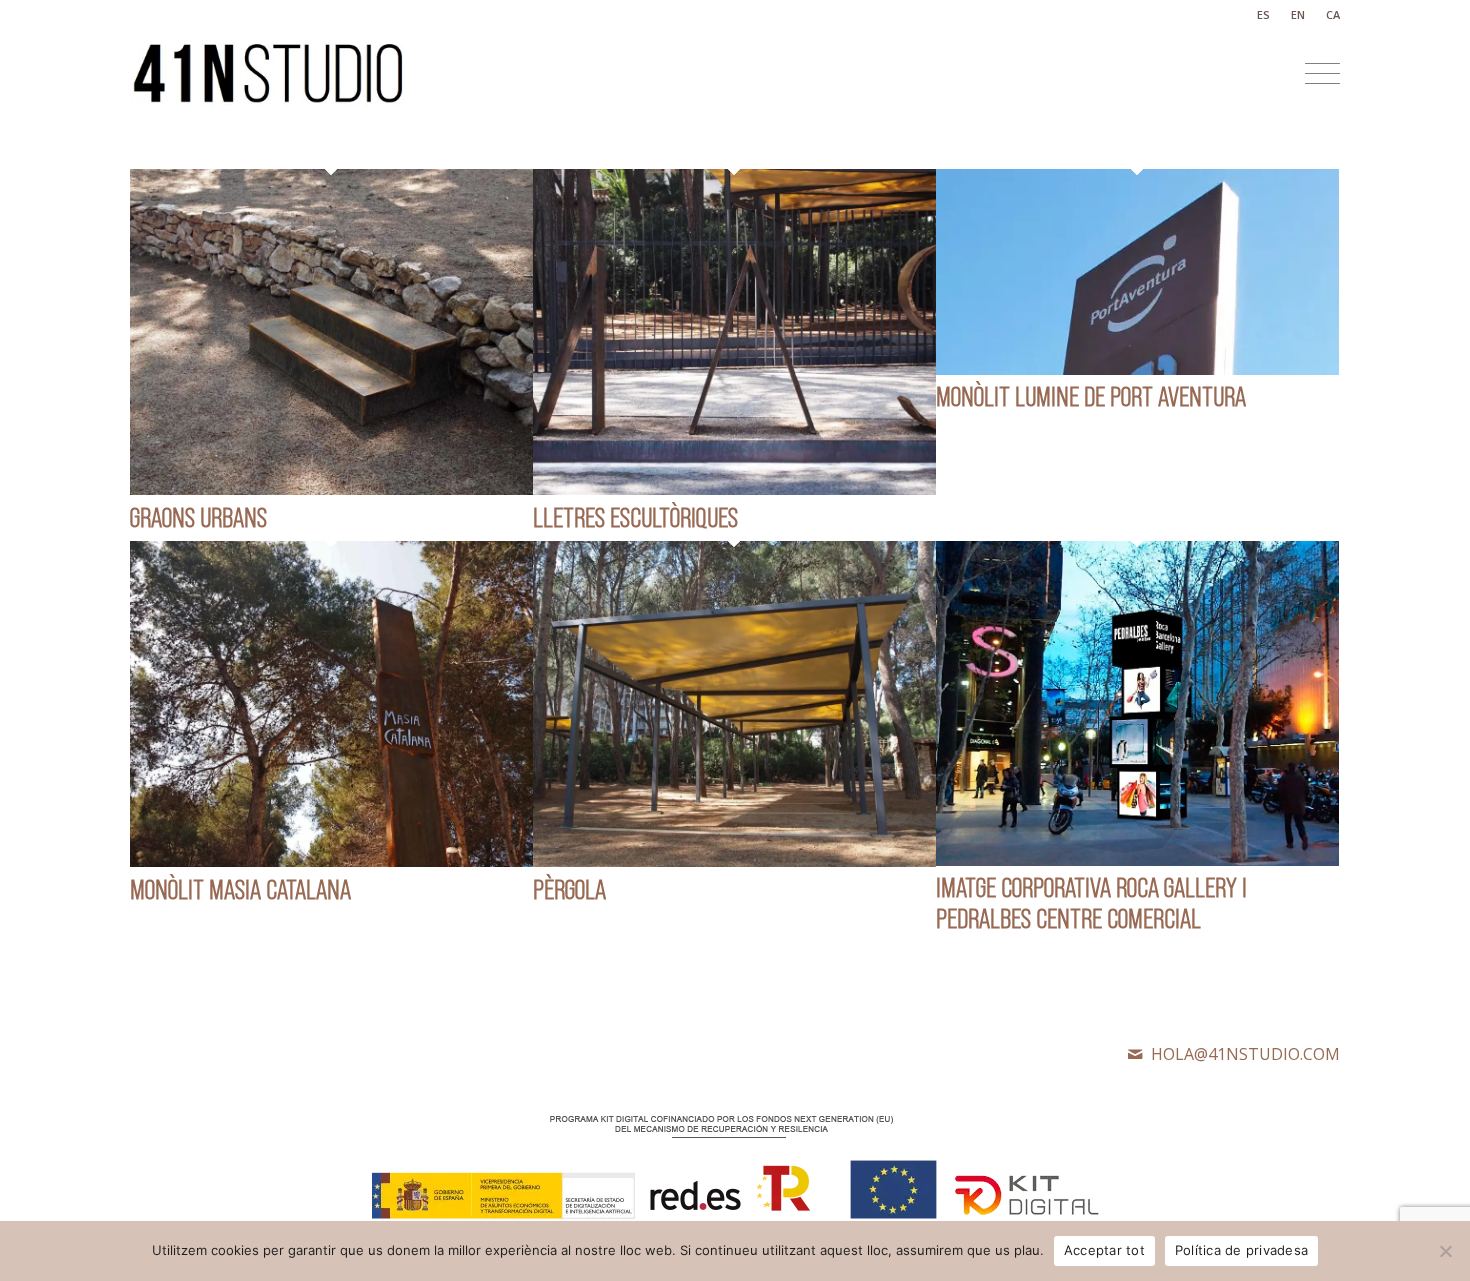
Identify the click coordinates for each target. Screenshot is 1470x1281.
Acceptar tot (1104, 1250)
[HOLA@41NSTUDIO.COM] (1135, 1054)
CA (1333, 14)
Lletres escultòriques (635, 517)
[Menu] (1316, 74)
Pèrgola (569, 889)
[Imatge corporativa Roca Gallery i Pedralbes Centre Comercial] (1137, 860)
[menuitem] (1264, 15)
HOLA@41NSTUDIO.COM (1245, 1054)
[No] (1445, 1251)
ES (1263, 14)
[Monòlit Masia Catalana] (331, 861)
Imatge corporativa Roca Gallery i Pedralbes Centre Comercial (1091, 903)
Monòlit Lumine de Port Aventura (1091, 396)
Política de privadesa (1241, 1250)
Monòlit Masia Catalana (240, 889)
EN (1298, 14)
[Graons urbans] (331, 489)
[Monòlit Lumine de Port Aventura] (1137, 369)
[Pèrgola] (734, 861)
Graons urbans (198, 517)
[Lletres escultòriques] (734, 489)
